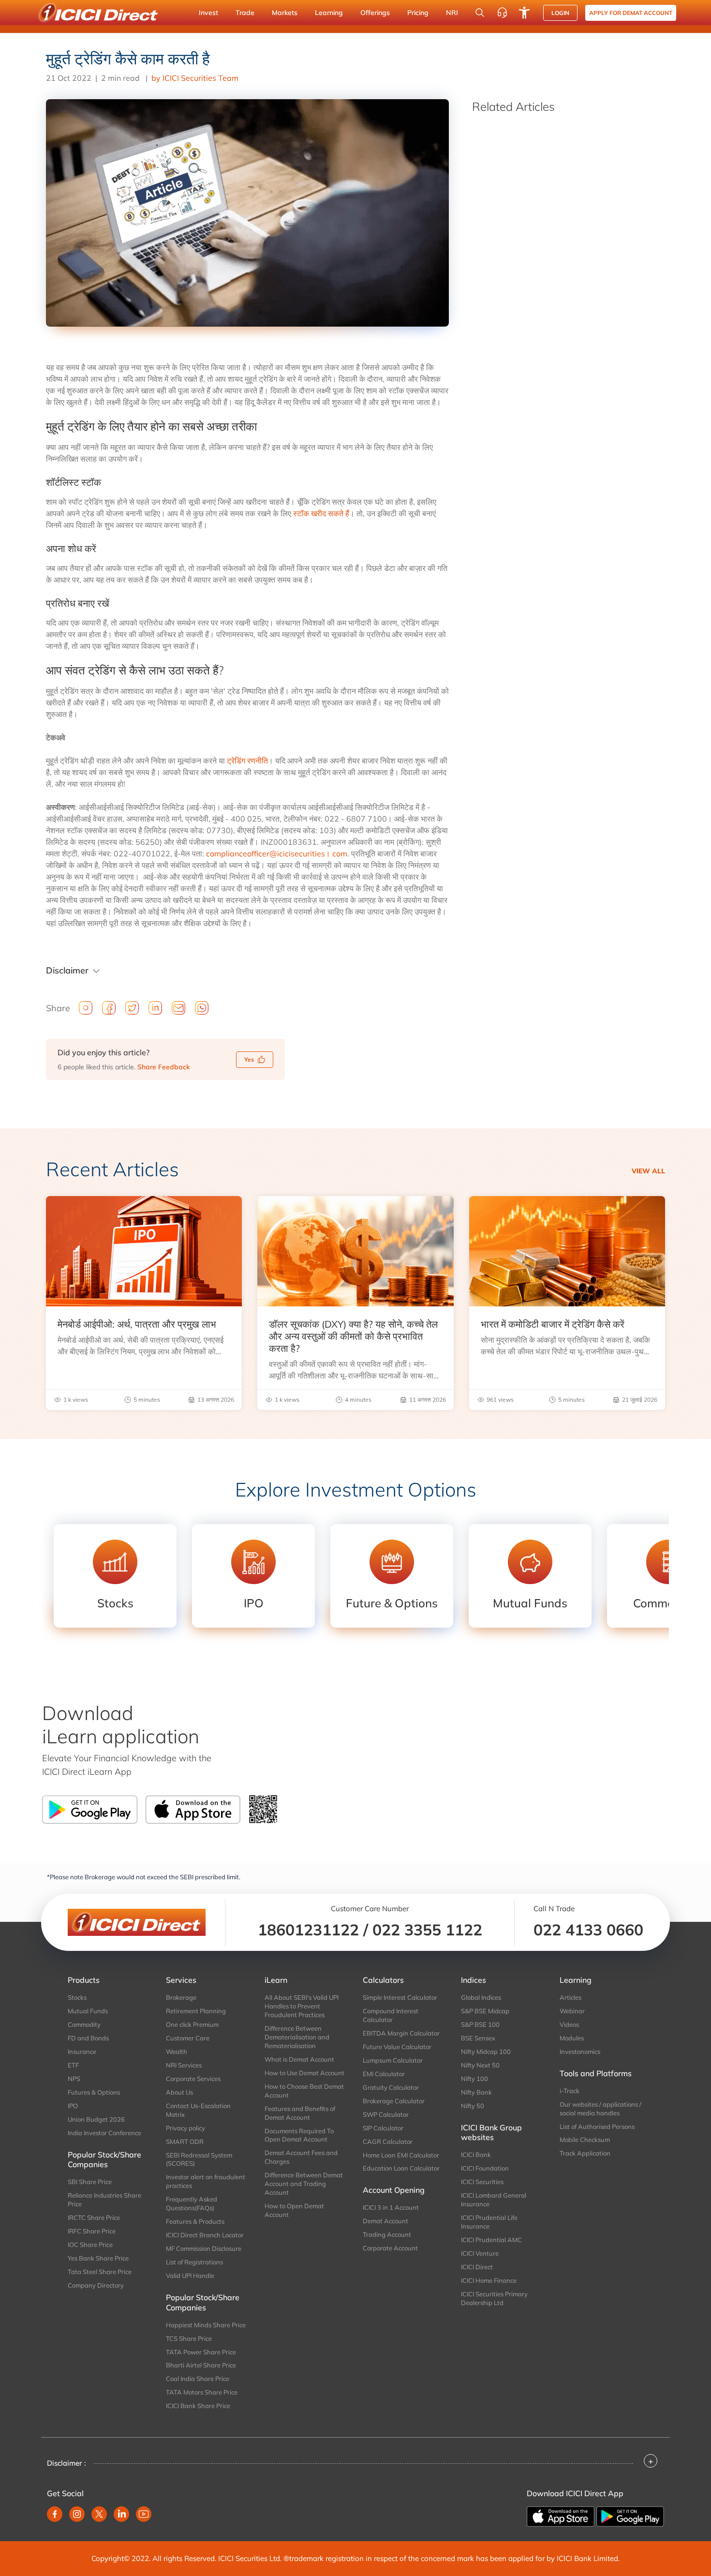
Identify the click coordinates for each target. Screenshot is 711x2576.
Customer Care (188, 2038)
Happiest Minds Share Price (206, 2325)
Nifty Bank (476, 2092)
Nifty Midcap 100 (486, 2052)
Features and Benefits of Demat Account (300, 2113)
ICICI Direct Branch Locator (205, 2235)
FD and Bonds (88, 2038)
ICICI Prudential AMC (491, 2240)
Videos (569, 2024)
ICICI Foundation (485, 2168)
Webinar (572, 2011)
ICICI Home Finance (489, 2280)
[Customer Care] (502, 13)
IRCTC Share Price (94, 2217)
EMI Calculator (384, 2074)
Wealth (177, 2052)
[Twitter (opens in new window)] (99, 2514)
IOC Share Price (90, 2245)
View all (648, 1171)
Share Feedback (163, 1067)
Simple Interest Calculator (400, 1997)
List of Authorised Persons (597, 2127)
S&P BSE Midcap (485, 2011)
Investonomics (580, 2052)
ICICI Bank (476, 2155)
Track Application (585, 2153)
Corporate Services (193, 2079)
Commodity (84, 2024)
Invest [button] (208, 13)
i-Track (570, 2091)
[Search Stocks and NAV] (480, 13)
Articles (570, 1997)
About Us (179, 2092)
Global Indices (481, 1997)
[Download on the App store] (562, 2516)
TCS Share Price (189, 2338)
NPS (74, 2079)
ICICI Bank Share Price (198, 2406)
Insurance (82, 2052)
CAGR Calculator (388, 2142)
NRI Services (184, 2065)
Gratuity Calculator (391, 2087)
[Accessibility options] (524, 13)
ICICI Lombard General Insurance (494, 2200)
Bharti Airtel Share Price (201, 2365)
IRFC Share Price (92, 2231)
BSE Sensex (478, 2038)
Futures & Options (94, 2092)
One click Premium (192, 2024)
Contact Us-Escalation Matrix (198, 2110)
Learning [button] (329, 13)
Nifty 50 (473, 2106)
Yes (249, 1059)
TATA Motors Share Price (202, 2392)
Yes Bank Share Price (98, 2258)
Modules (572, 2038)
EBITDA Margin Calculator (401, 2033)
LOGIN (560, 13)
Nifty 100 (474, 2079)
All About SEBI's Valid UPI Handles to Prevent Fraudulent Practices (302, 2006)
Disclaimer (67, 970)
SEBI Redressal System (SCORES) (199, 2159)
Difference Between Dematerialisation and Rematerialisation (297, 2037)
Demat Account (385, 2221)
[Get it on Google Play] (630, 2516)
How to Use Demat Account (304, 2073)
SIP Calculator (383, 2128)
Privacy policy (185, 2128)
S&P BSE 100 (480, 2024)
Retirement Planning (196, 2011)
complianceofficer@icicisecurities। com (277, 854)
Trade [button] (245, 13)
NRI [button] (452, 13)
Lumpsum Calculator (393, 2060)
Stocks (77, 1997)
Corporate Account (390, 2248)
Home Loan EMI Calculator (401, 2155)
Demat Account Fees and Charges (301, 2157)
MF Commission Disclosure (204, 2248)
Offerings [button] (375, 13)
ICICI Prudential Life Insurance (489, 2222)
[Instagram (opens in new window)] (77, 2514)
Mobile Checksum (585, 2140)
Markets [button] (285, 13)
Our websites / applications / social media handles (600, 2109)
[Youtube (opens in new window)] (144, 2514)
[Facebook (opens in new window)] (55, 2514)
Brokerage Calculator (394, 2101)
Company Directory (96, 2285)
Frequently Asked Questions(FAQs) (192, 2203)
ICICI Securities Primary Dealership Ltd (494, 2298)
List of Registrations (194, 2262)
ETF (73, 2065)
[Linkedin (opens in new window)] (121, 2514)
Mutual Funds (88, 2011)
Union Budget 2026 (96, 2119)
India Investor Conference (104, 2133)
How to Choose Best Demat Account (304, 2091)
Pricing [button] (418, 13)
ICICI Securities (482, 2182)
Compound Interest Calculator (391, 2015)
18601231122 (308, 1930)
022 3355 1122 (427, 1930)
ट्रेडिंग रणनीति (247, 761)
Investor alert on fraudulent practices (206, 2181)
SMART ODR (185, 2142)
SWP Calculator (386, 2114)
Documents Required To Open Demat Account (299, 2135)
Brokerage (181, 1997)
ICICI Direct (477, 2267)
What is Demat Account (299, 2059)
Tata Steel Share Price (100, 2272)
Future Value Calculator (397, 2047)
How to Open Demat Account (294, 2210)
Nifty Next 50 (480, 2065)
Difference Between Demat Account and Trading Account (304, 2184)
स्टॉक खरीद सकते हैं (321, 513)
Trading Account (387, 2234)
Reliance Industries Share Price (104, 2200)
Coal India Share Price (198, 2379)
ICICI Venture (480, 2253)
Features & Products (195, 2221)
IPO (73, 2106)
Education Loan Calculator (401, 2168)
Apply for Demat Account (631, 13)
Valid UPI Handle (190, 2276)
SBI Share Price (90, 2182)
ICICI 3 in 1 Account (391, 2207)
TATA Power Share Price (201, 2352)
